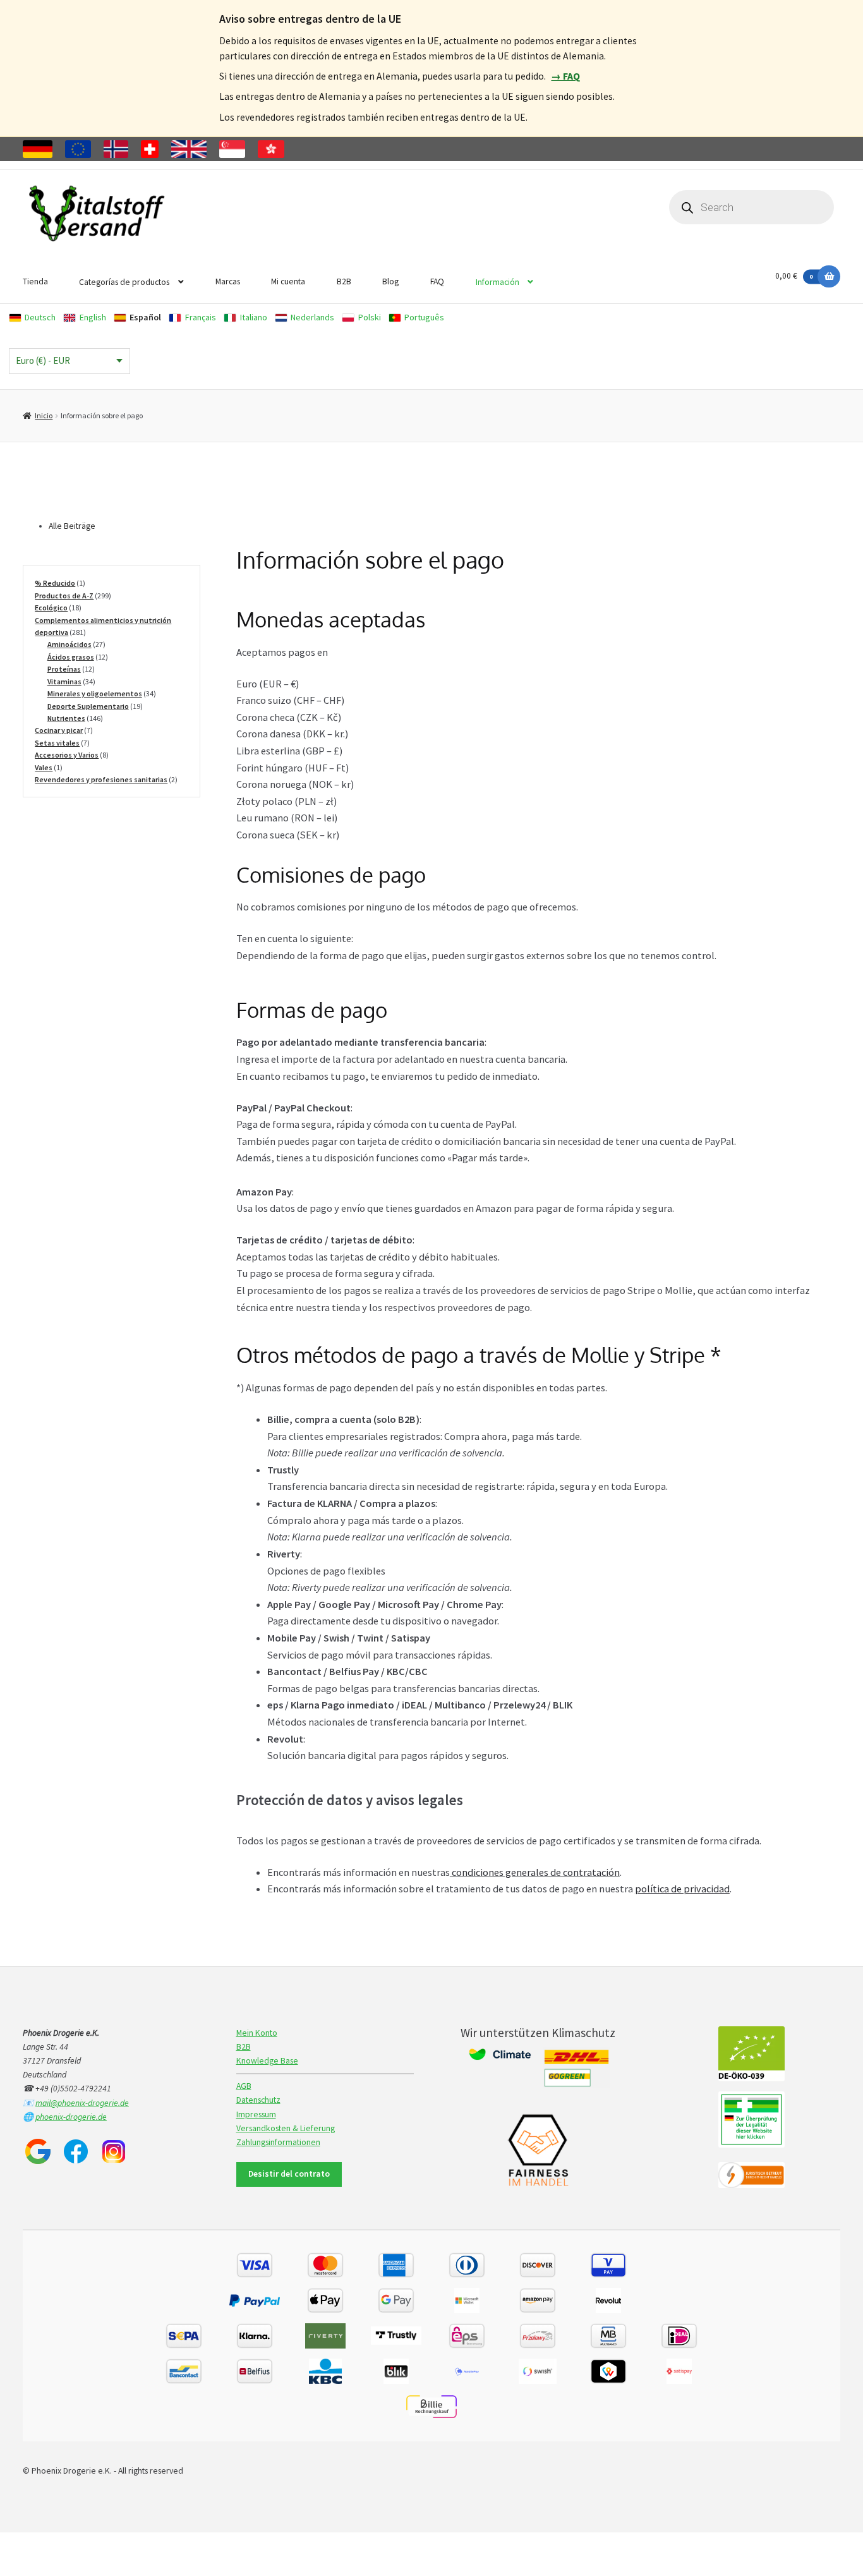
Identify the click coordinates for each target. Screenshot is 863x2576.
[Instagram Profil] (114, 2151)
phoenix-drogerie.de (71, 2117)
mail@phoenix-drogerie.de (82, 2103)
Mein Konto (257, 2033)
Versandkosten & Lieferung (286, 2128)
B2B (344, 281)
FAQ (437, 281)
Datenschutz (258, 2100)
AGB (244, 2086)
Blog (390, 281)
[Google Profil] (38, 2151)
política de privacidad (682, 1889)
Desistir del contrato (289, 2174)
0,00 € (794, 276)
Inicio (44, 415)
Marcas (228, 281)
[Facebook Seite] (76, 2151)
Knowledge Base (267, 2061)
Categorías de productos (124, 282)
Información (498, 282)
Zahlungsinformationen (278, 2142)
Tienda (35, 281)
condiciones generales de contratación (535, 1872)
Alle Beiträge (72, 526)
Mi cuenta (288, 281)
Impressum (256, 2114)
